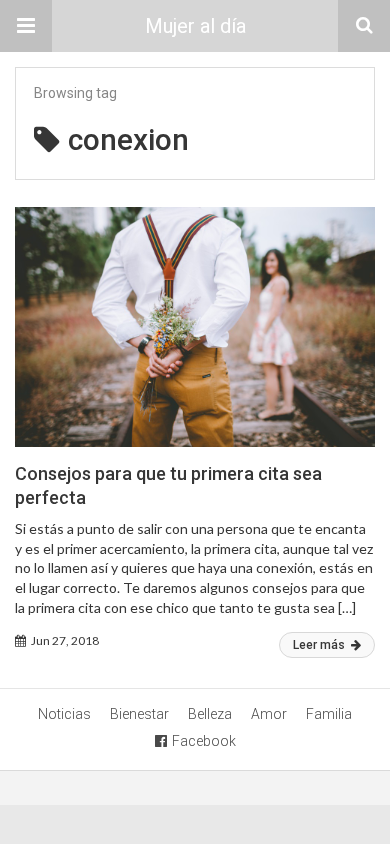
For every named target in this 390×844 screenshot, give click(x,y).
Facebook (204, 741)
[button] (26, 26)
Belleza (210, 714)
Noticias (64, 714)
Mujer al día (195, 26)
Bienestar (139, 714)
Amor (269, 714)
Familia (329, 714)
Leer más (320, 645)
